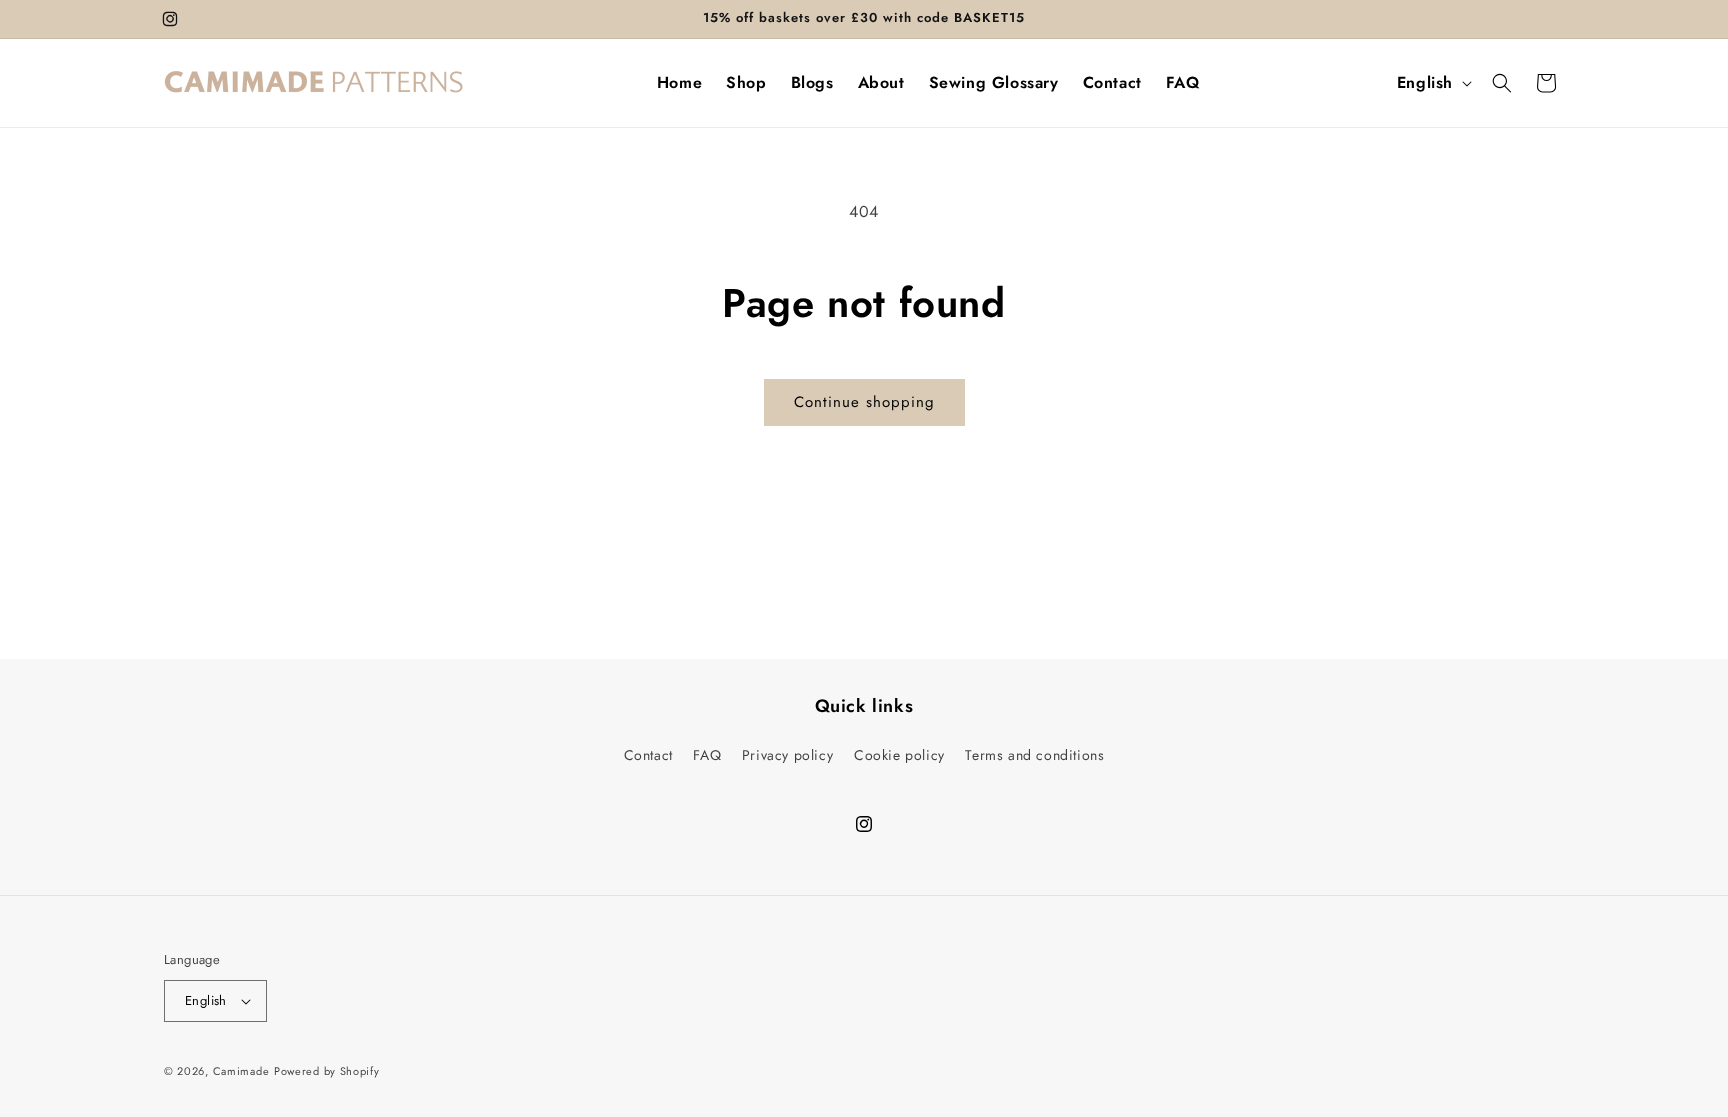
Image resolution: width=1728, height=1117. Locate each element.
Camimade (241, 1071)
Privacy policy (787, 755)
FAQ (707, 755)
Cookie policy (899, 755)
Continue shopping (864, 402)
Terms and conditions (1034, 755)
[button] (1502, 83)
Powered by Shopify (327, 1071)
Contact (648, 755)
